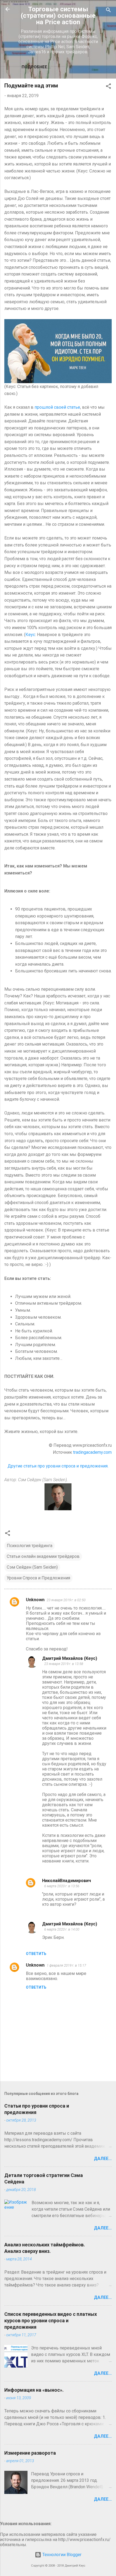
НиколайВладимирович (66, 1881)
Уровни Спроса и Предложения (38, 1578)
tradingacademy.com (92, 1452)
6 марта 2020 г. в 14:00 (62, 1929)
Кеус (30, 635)
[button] (108, 87)
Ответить (36, 1954)
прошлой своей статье (57, 407)
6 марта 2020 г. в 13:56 (62, 1886)
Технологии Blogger (61, 2555)
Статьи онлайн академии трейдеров (43, 1556)
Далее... (103, 2159)
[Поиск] (108, 11)
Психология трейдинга (30, 1546)
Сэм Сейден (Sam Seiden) (32, 1567)
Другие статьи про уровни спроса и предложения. (58, 1466)
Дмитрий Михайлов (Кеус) (70, 1658)
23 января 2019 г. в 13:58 (64, 1664)
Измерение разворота (30, 2453)
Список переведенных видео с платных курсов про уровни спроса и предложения (51, 2321)
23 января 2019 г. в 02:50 (66, 1600)
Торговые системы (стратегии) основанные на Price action (58, 16)
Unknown (35, 1600)
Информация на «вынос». (34, 2390)
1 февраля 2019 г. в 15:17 (66, 1965)
